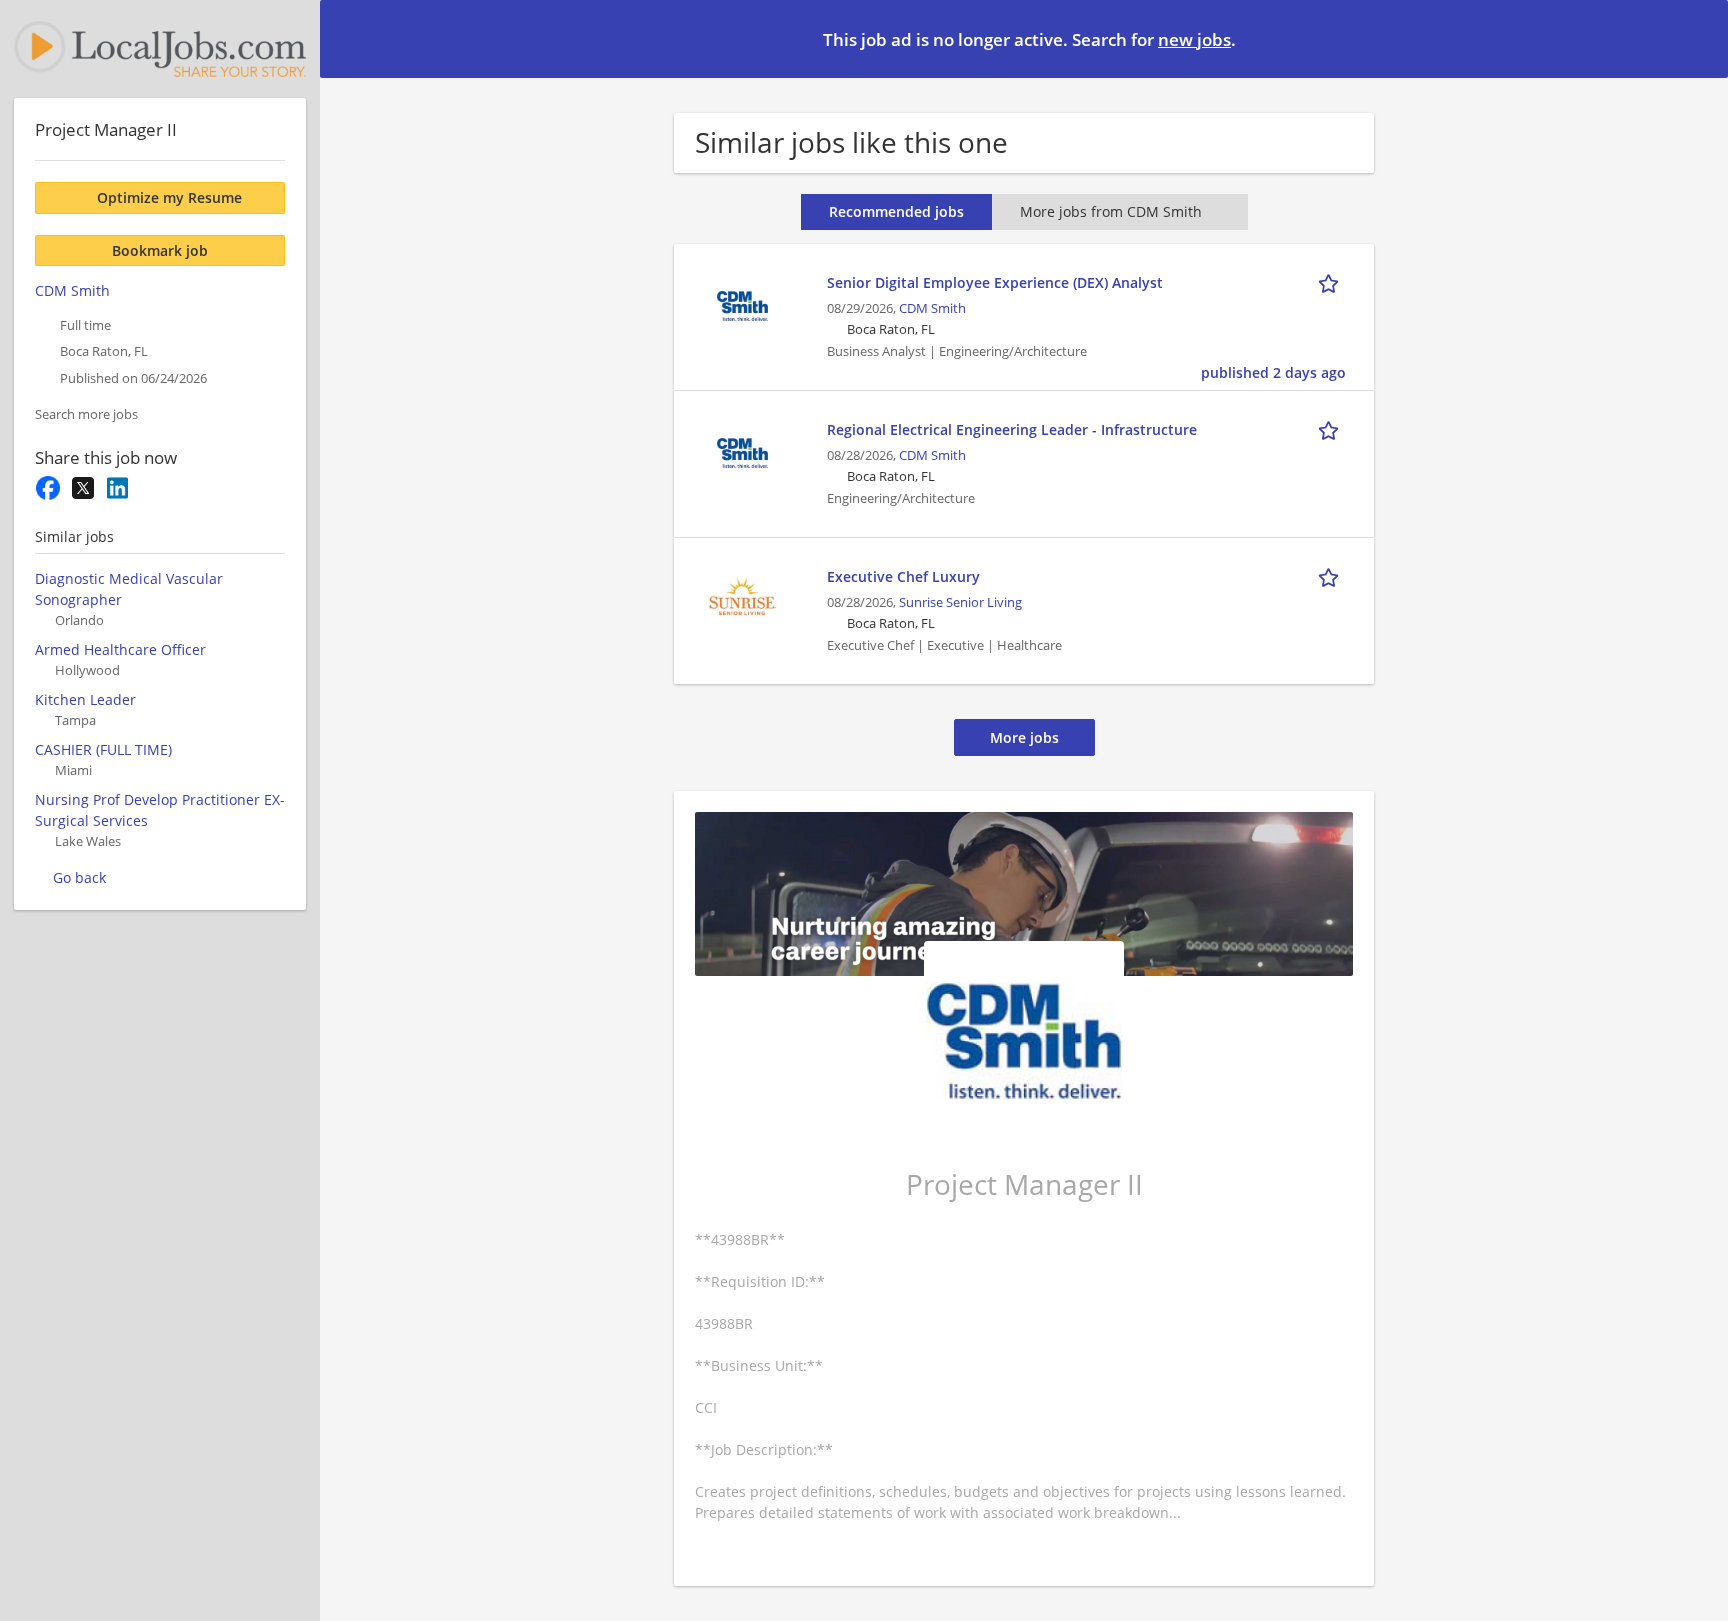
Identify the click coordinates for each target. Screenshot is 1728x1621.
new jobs (1194, 39)
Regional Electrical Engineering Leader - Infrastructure (1012, 429)
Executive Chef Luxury (903, 576)
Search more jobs (86, 414)
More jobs (1024, 737)
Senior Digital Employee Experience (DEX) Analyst (995, 282)
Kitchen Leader (85, 699)
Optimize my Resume (169, 197)
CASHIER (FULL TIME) (103, 749)
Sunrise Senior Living (960, 602)
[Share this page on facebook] (47, 488)
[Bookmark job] (1332, 282)
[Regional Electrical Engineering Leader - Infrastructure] (742, 450)
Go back (79, 877)
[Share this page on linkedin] (117, 488)
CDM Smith (932, 308)
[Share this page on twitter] (82, 488)
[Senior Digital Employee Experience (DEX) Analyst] (742, 303)
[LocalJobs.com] (160, 49)
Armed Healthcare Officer (120, 649)
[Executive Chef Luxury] (742, 597)
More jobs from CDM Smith (1111, 211)
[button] (1697, 38)
